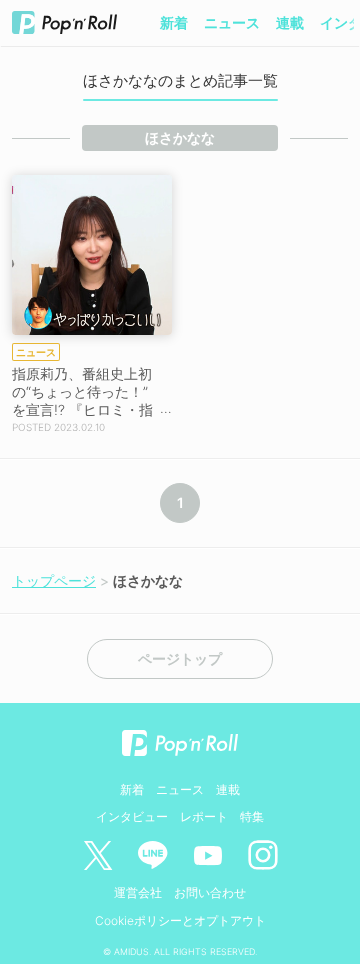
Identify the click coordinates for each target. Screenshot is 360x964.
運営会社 (138, 892)
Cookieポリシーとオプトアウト (180, 920)
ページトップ (180, 659)
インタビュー (132, 816)
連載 (290, 22)
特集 (252, 816)
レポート (204, 816)
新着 (174, 22)
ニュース (232, 22)
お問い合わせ (210, 892)
